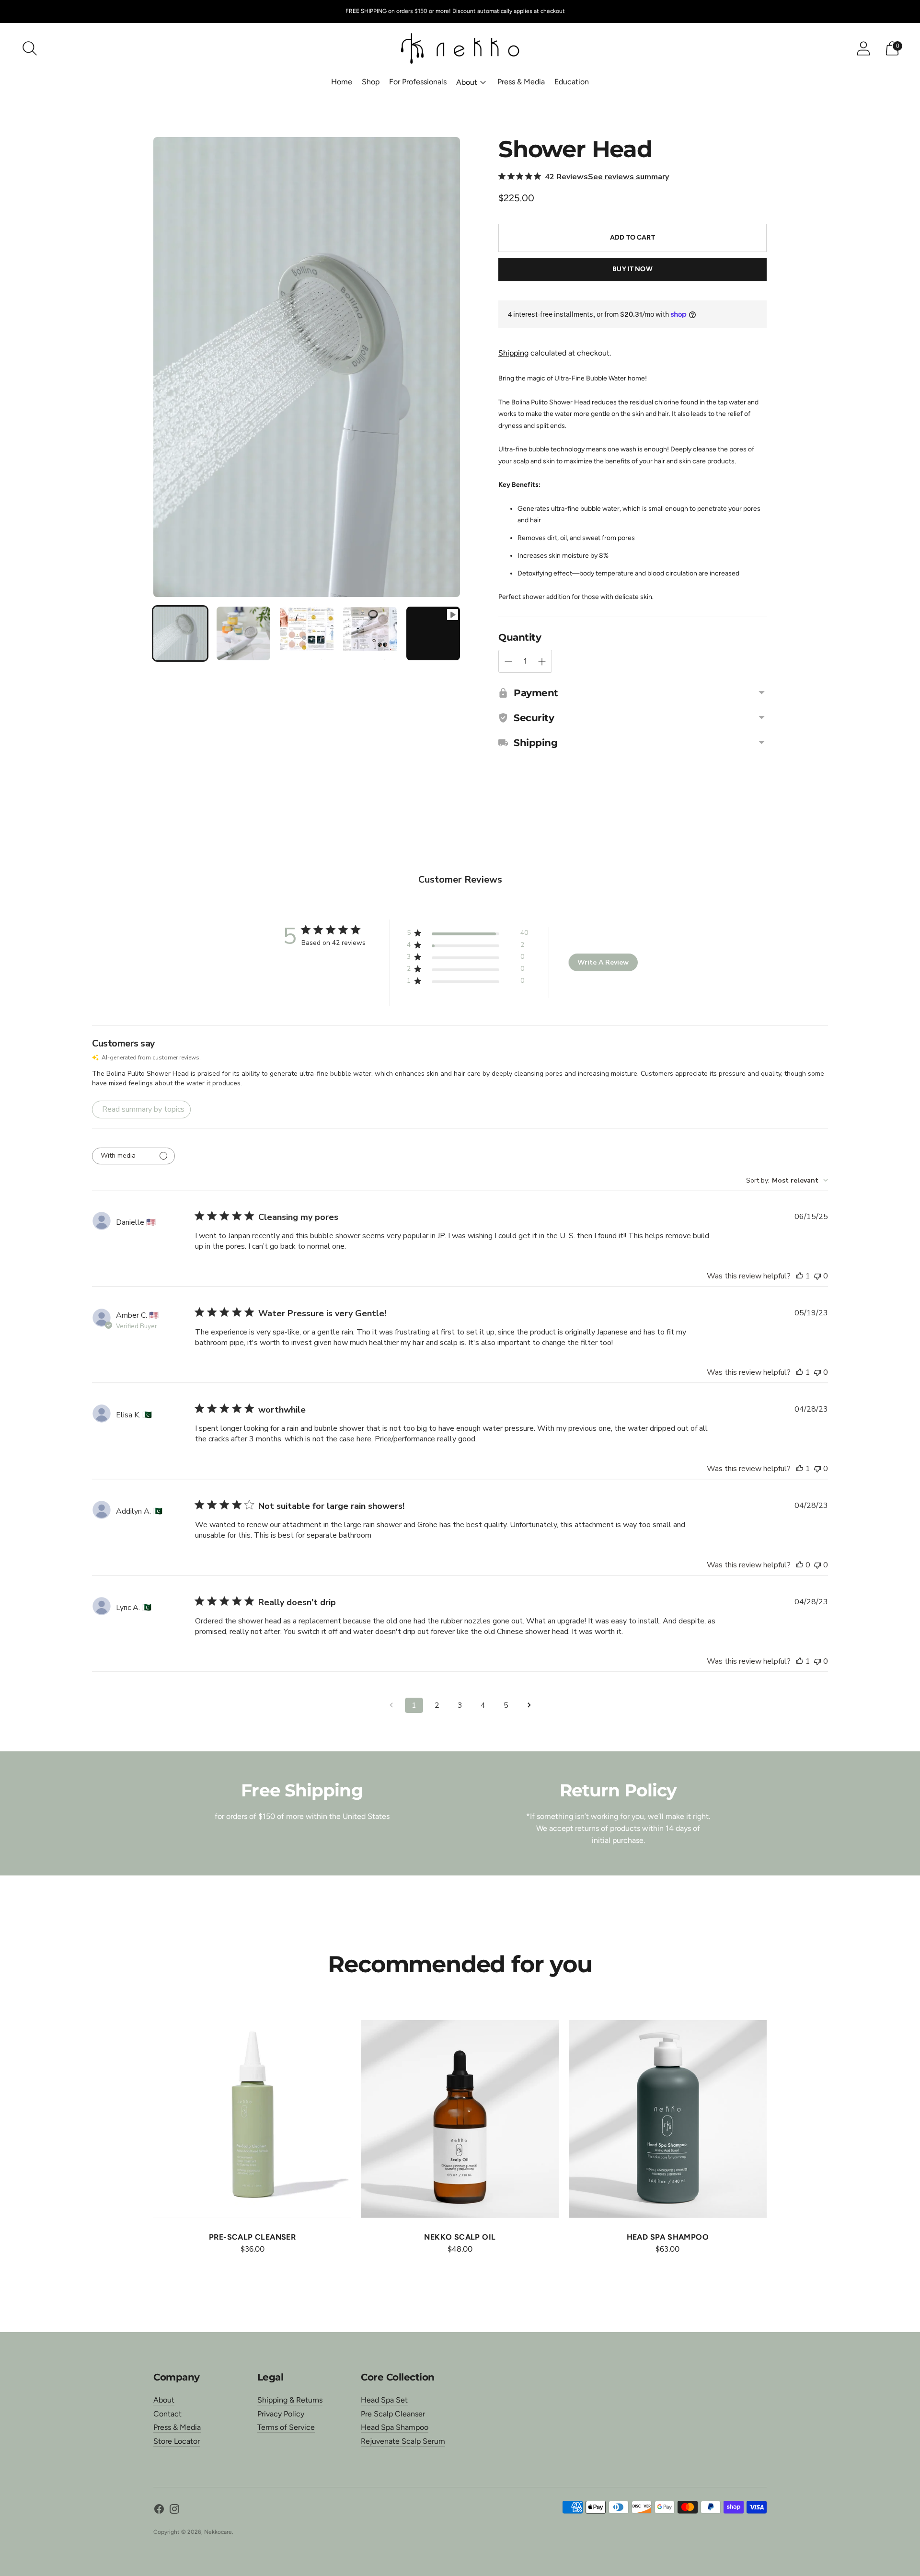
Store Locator (177, 2441)
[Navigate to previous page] (391, 1705)
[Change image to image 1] (180, 633)
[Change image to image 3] (307, 633)
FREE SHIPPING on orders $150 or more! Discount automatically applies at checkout (455, 11)
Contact (167, 2414)
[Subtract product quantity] (542, 662)
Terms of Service (286, 2427)
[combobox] (787, 1180)
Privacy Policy (281, 2414)
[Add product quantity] (508, 662)
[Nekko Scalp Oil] (460, 2119)
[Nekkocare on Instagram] (174, 2511)
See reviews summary (628, 177)
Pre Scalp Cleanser (393, 2414)
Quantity (520, 637)
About (467, 82)
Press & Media (521, 82)
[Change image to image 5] (433, 633)
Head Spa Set (384, 2400)
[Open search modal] (30, 48)
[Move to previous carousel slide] (144, 2127)
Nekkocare (218, 2532)
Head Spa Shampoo (395, 2427)
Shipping (513, 353)
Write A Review (603, 962)
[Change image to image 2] (243, 633)
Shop (371, 82)
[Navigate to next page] (529, 1705)
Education (572, 82)
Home (342, 82)
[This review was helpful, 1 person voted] (800, 1276)
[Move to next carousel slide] (776, 2127)
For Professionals (418, 82)
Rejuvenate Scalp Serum (403, 2441)
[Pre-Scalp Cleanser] (252, 2119)
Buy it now (632, 269)
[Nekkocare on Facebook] (159, 2511)
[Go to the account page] (863, 48)
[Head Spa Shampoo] (668, 2119)
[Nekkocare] (460, 48)
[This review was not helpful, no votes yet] (817, 1276)
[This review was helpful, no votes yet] (800, 1565)
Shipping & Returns (290, 2400)
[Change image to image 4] (370, 633)
